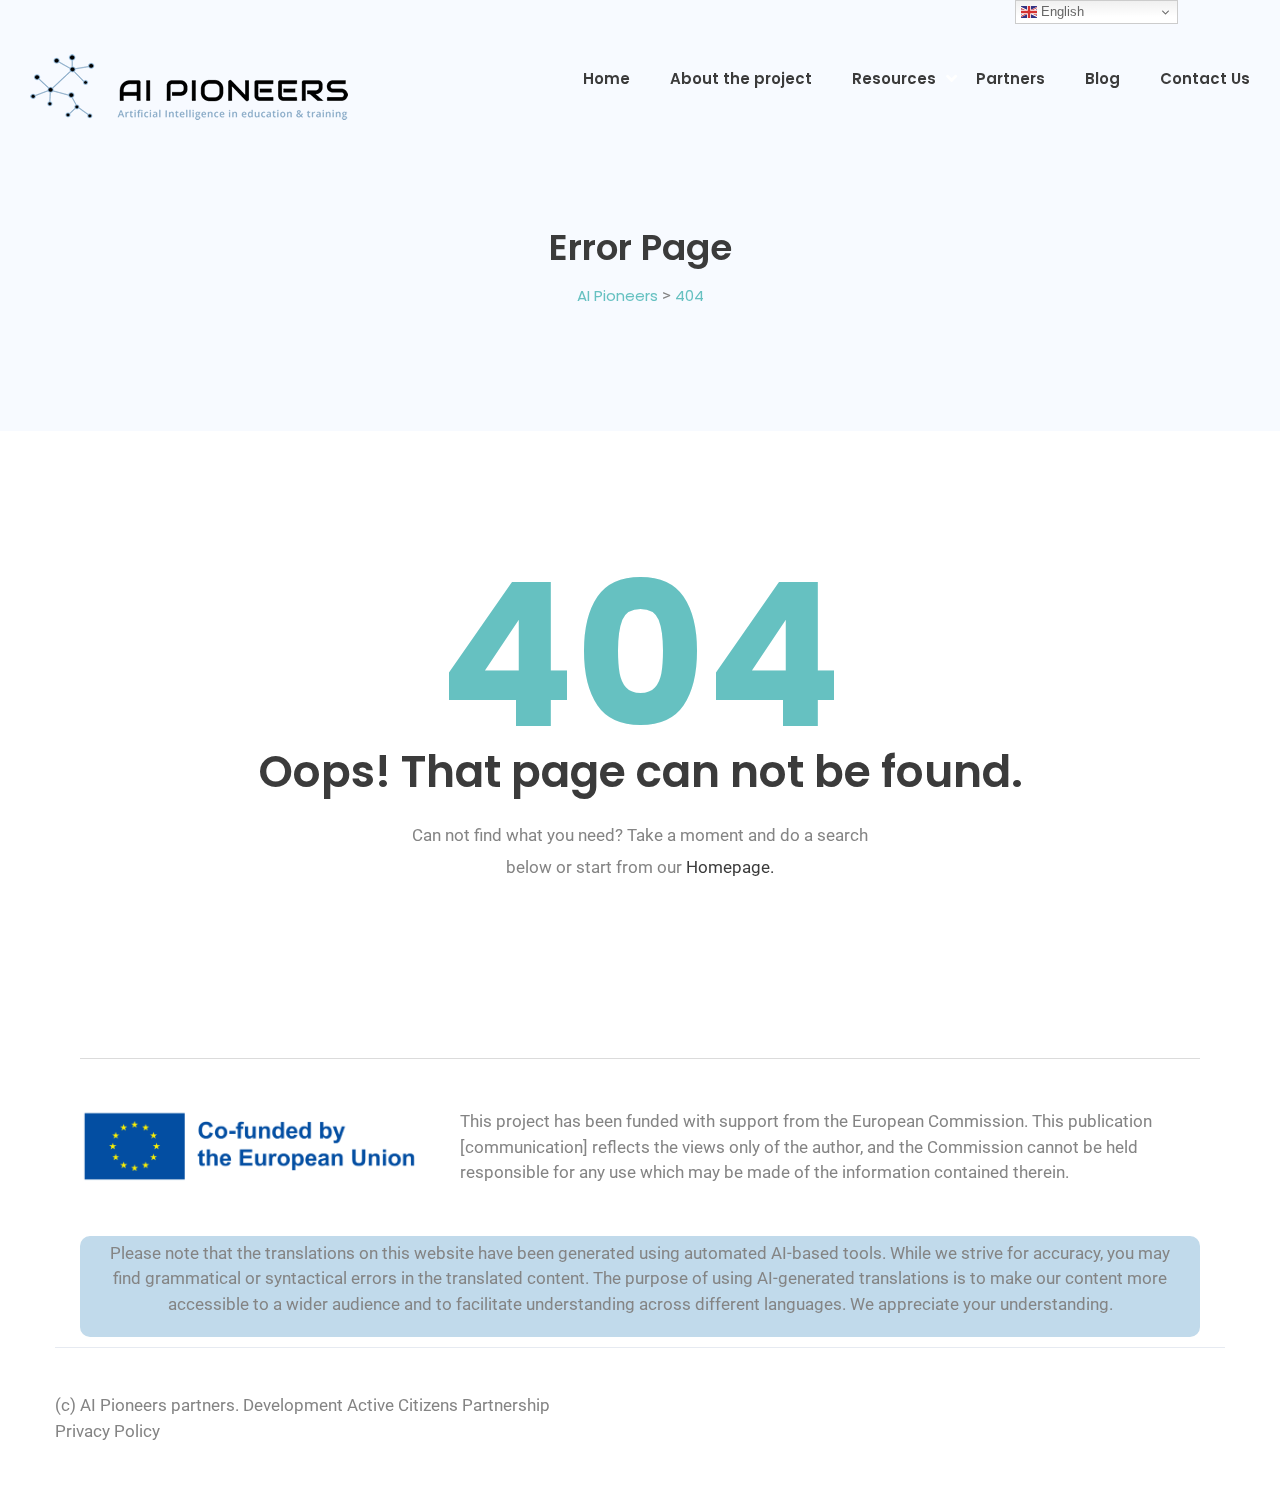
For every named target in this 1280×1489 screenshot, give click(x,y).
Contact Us (1205, 78)
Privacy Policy (107, 1431)
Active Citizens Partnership (448, 1405)
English (1060, 11)
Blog (1102, 78)
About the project (741, 78)
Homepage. (730, 867)
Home (606, 78)
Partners (1010, 78)
